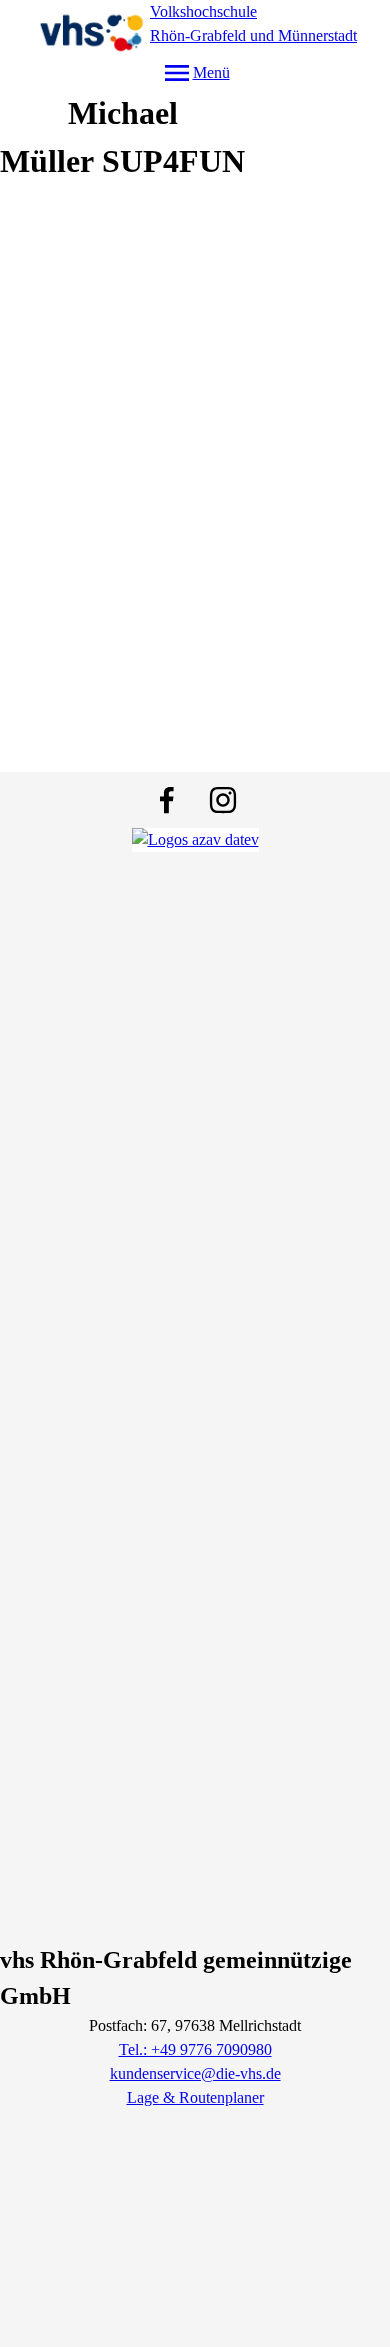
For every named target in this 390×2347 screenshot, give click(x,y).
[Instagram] (223, 800)
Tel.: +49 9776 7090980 (195, 2049)
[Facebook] (167, 800)
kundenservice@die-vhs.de (195, 2073)
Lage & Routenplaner (195, 2097)
